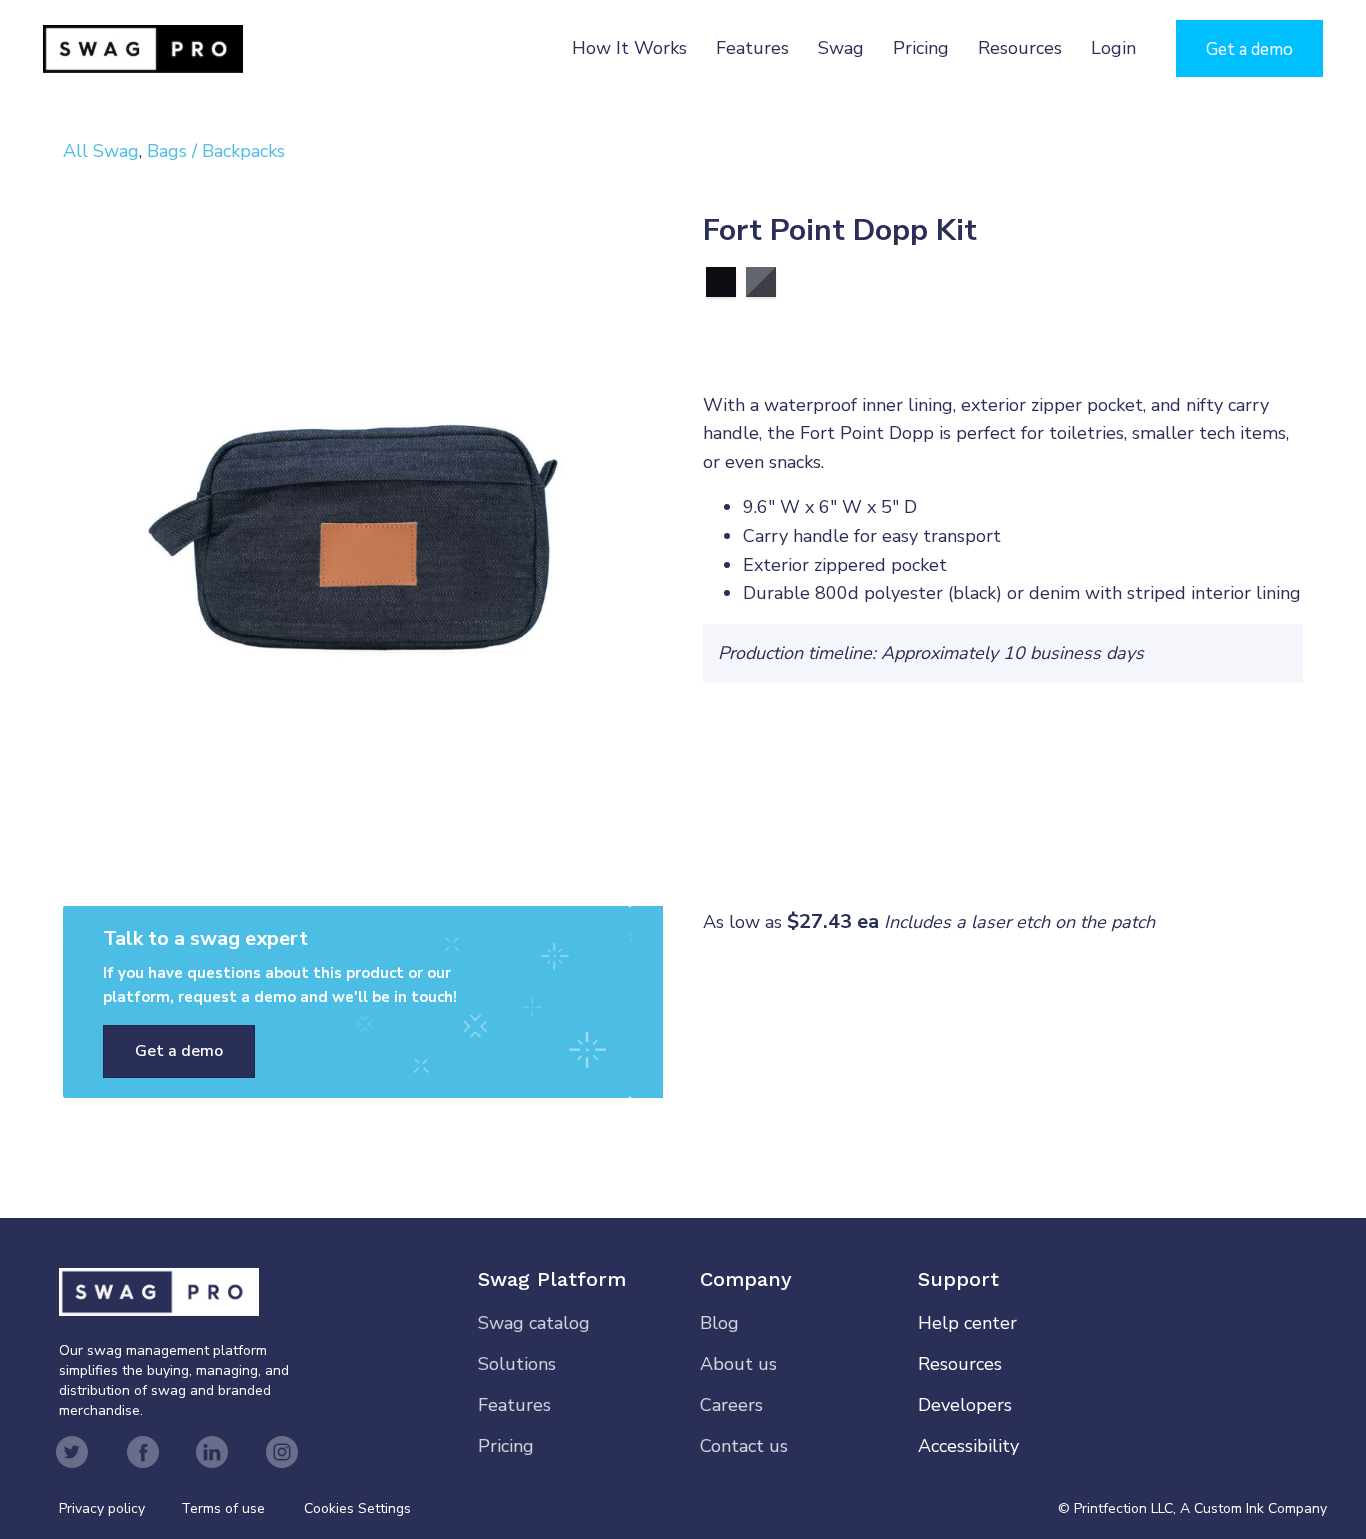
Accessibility (968, 1446)
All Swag (101, 151)
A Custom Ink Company (1253, 1508)
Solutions (517, 1364)
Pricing (921, 48)
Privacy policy (120, 1508)
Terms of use (223, 1508)
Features (752, 48)
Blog (719, 1323)
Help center (967, 1323)
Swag (841, 48)
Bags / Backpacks (216, 151)
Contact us (744, 1446)
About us (738, 1364)
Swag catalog (534, 1323)
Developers (965, 1405)
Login (1113, 48)
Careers (731, 1405)
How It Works (629, 48)
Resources (1020, 48)
